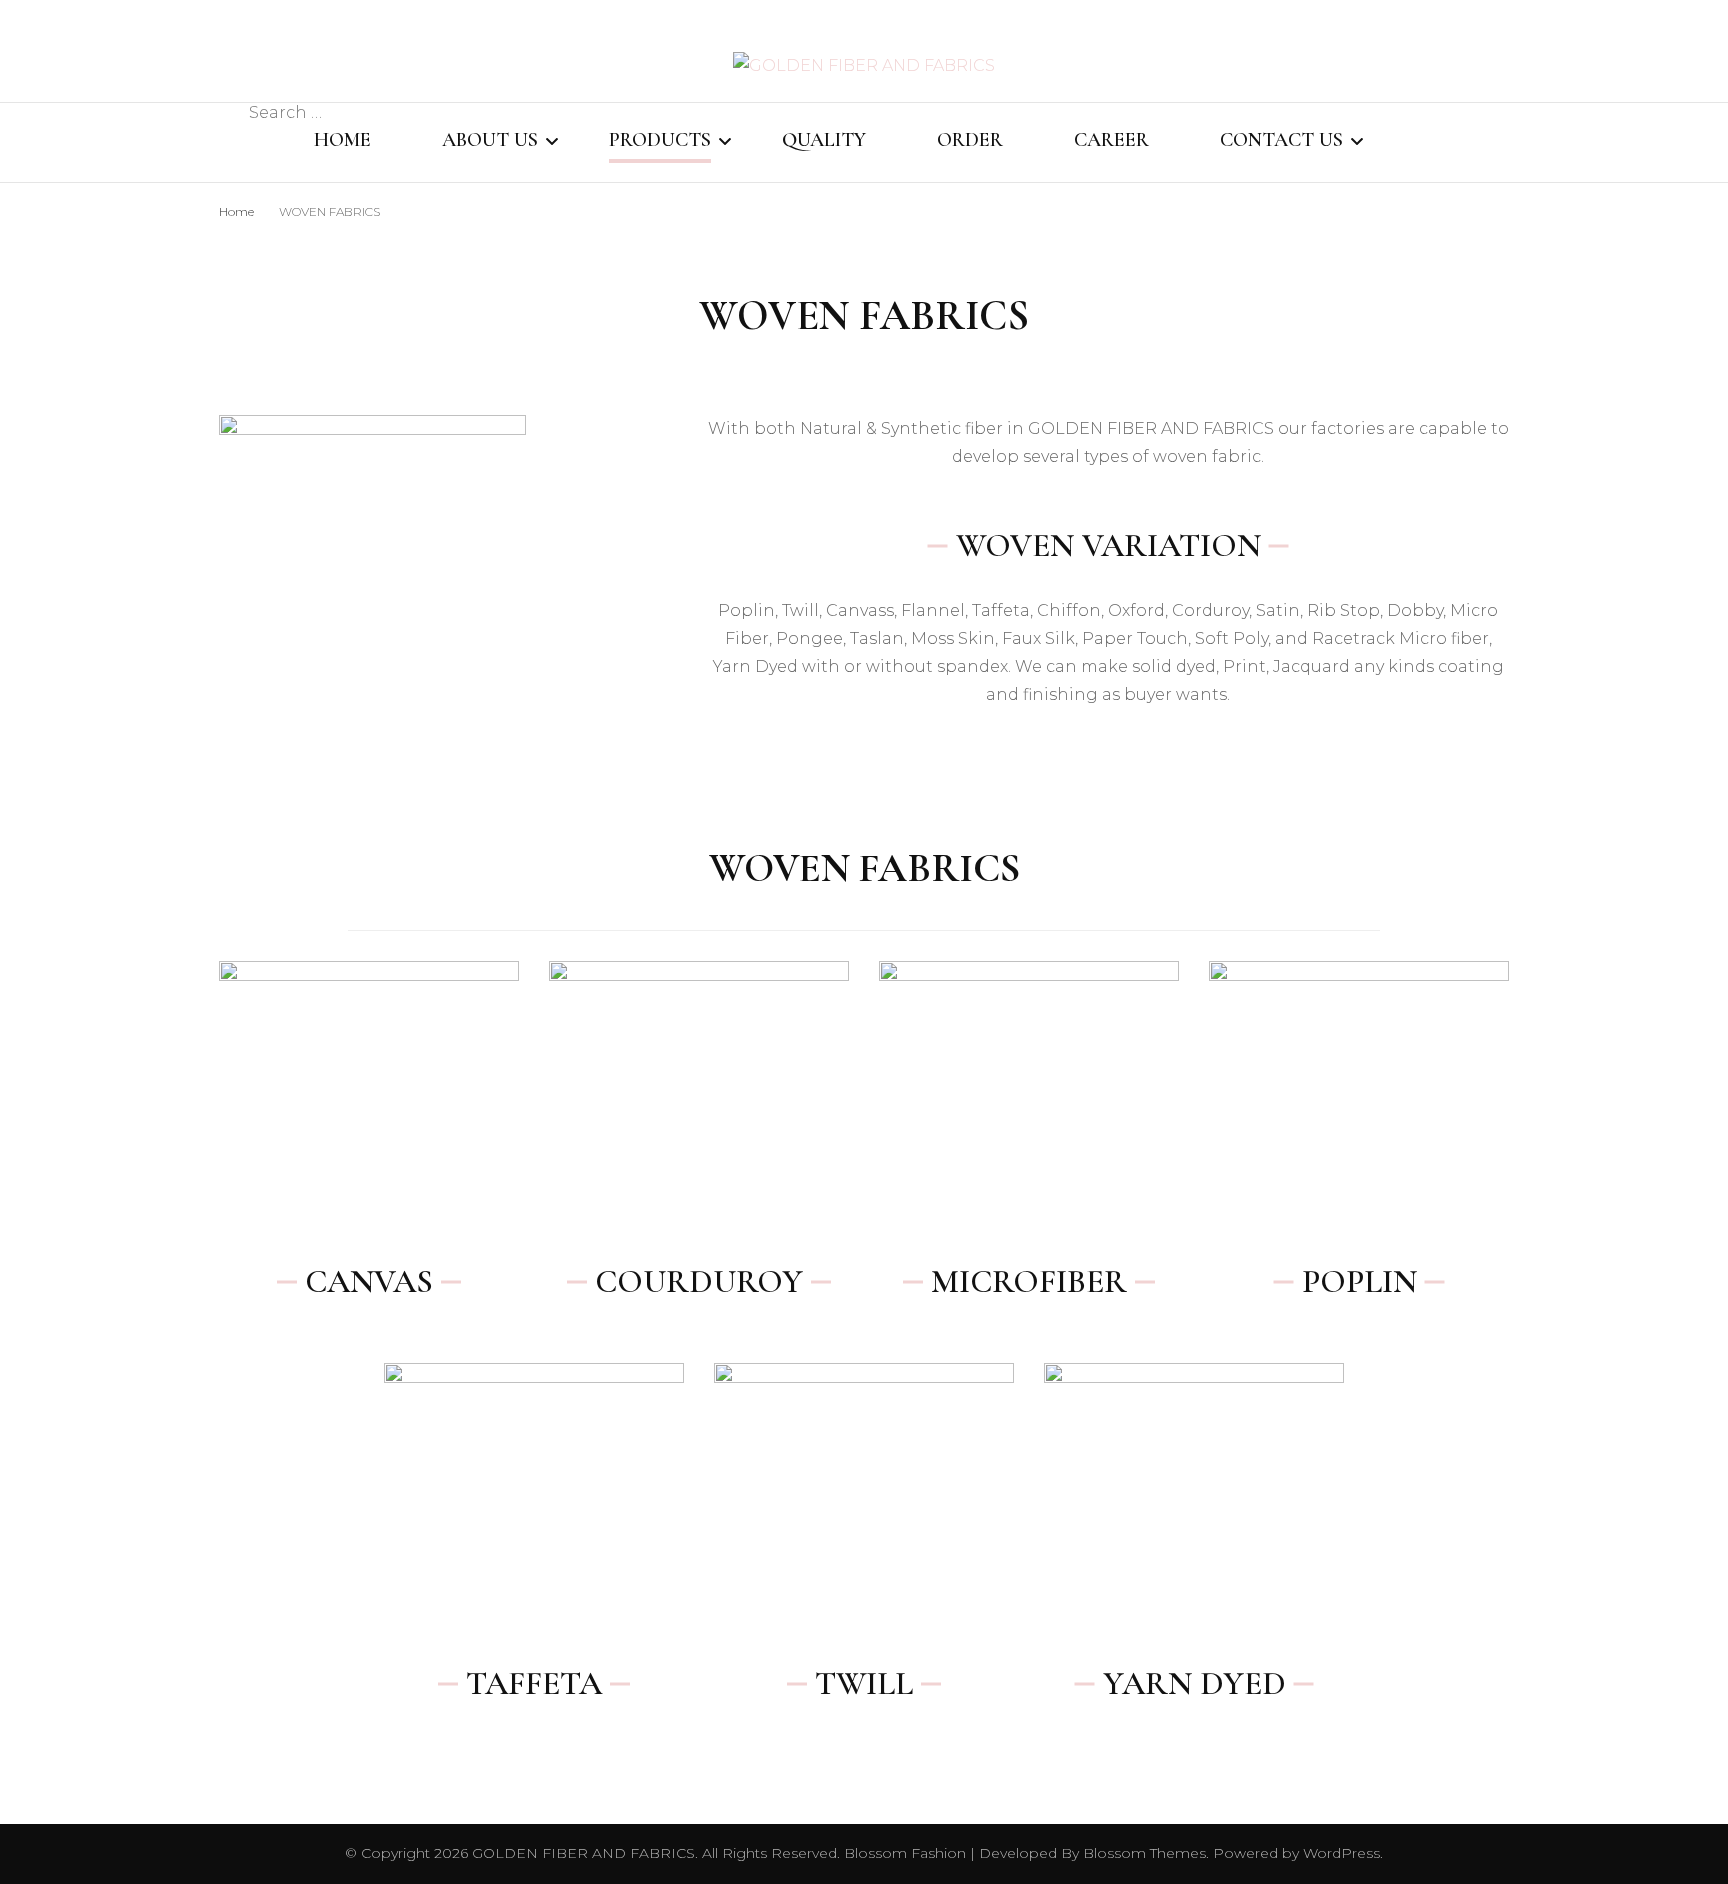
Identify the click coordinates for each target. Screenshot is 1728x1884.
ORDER (970, 140)
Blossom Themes (1142, 1853)
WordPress (1341, 1853)
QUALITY (824, 140)
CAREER (1111, 140)
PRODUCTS (660, 140)
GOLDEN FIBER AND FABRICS (583, 1853)
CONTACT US (1281, 140)
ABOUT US (490, 140)
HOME (342, 140)
